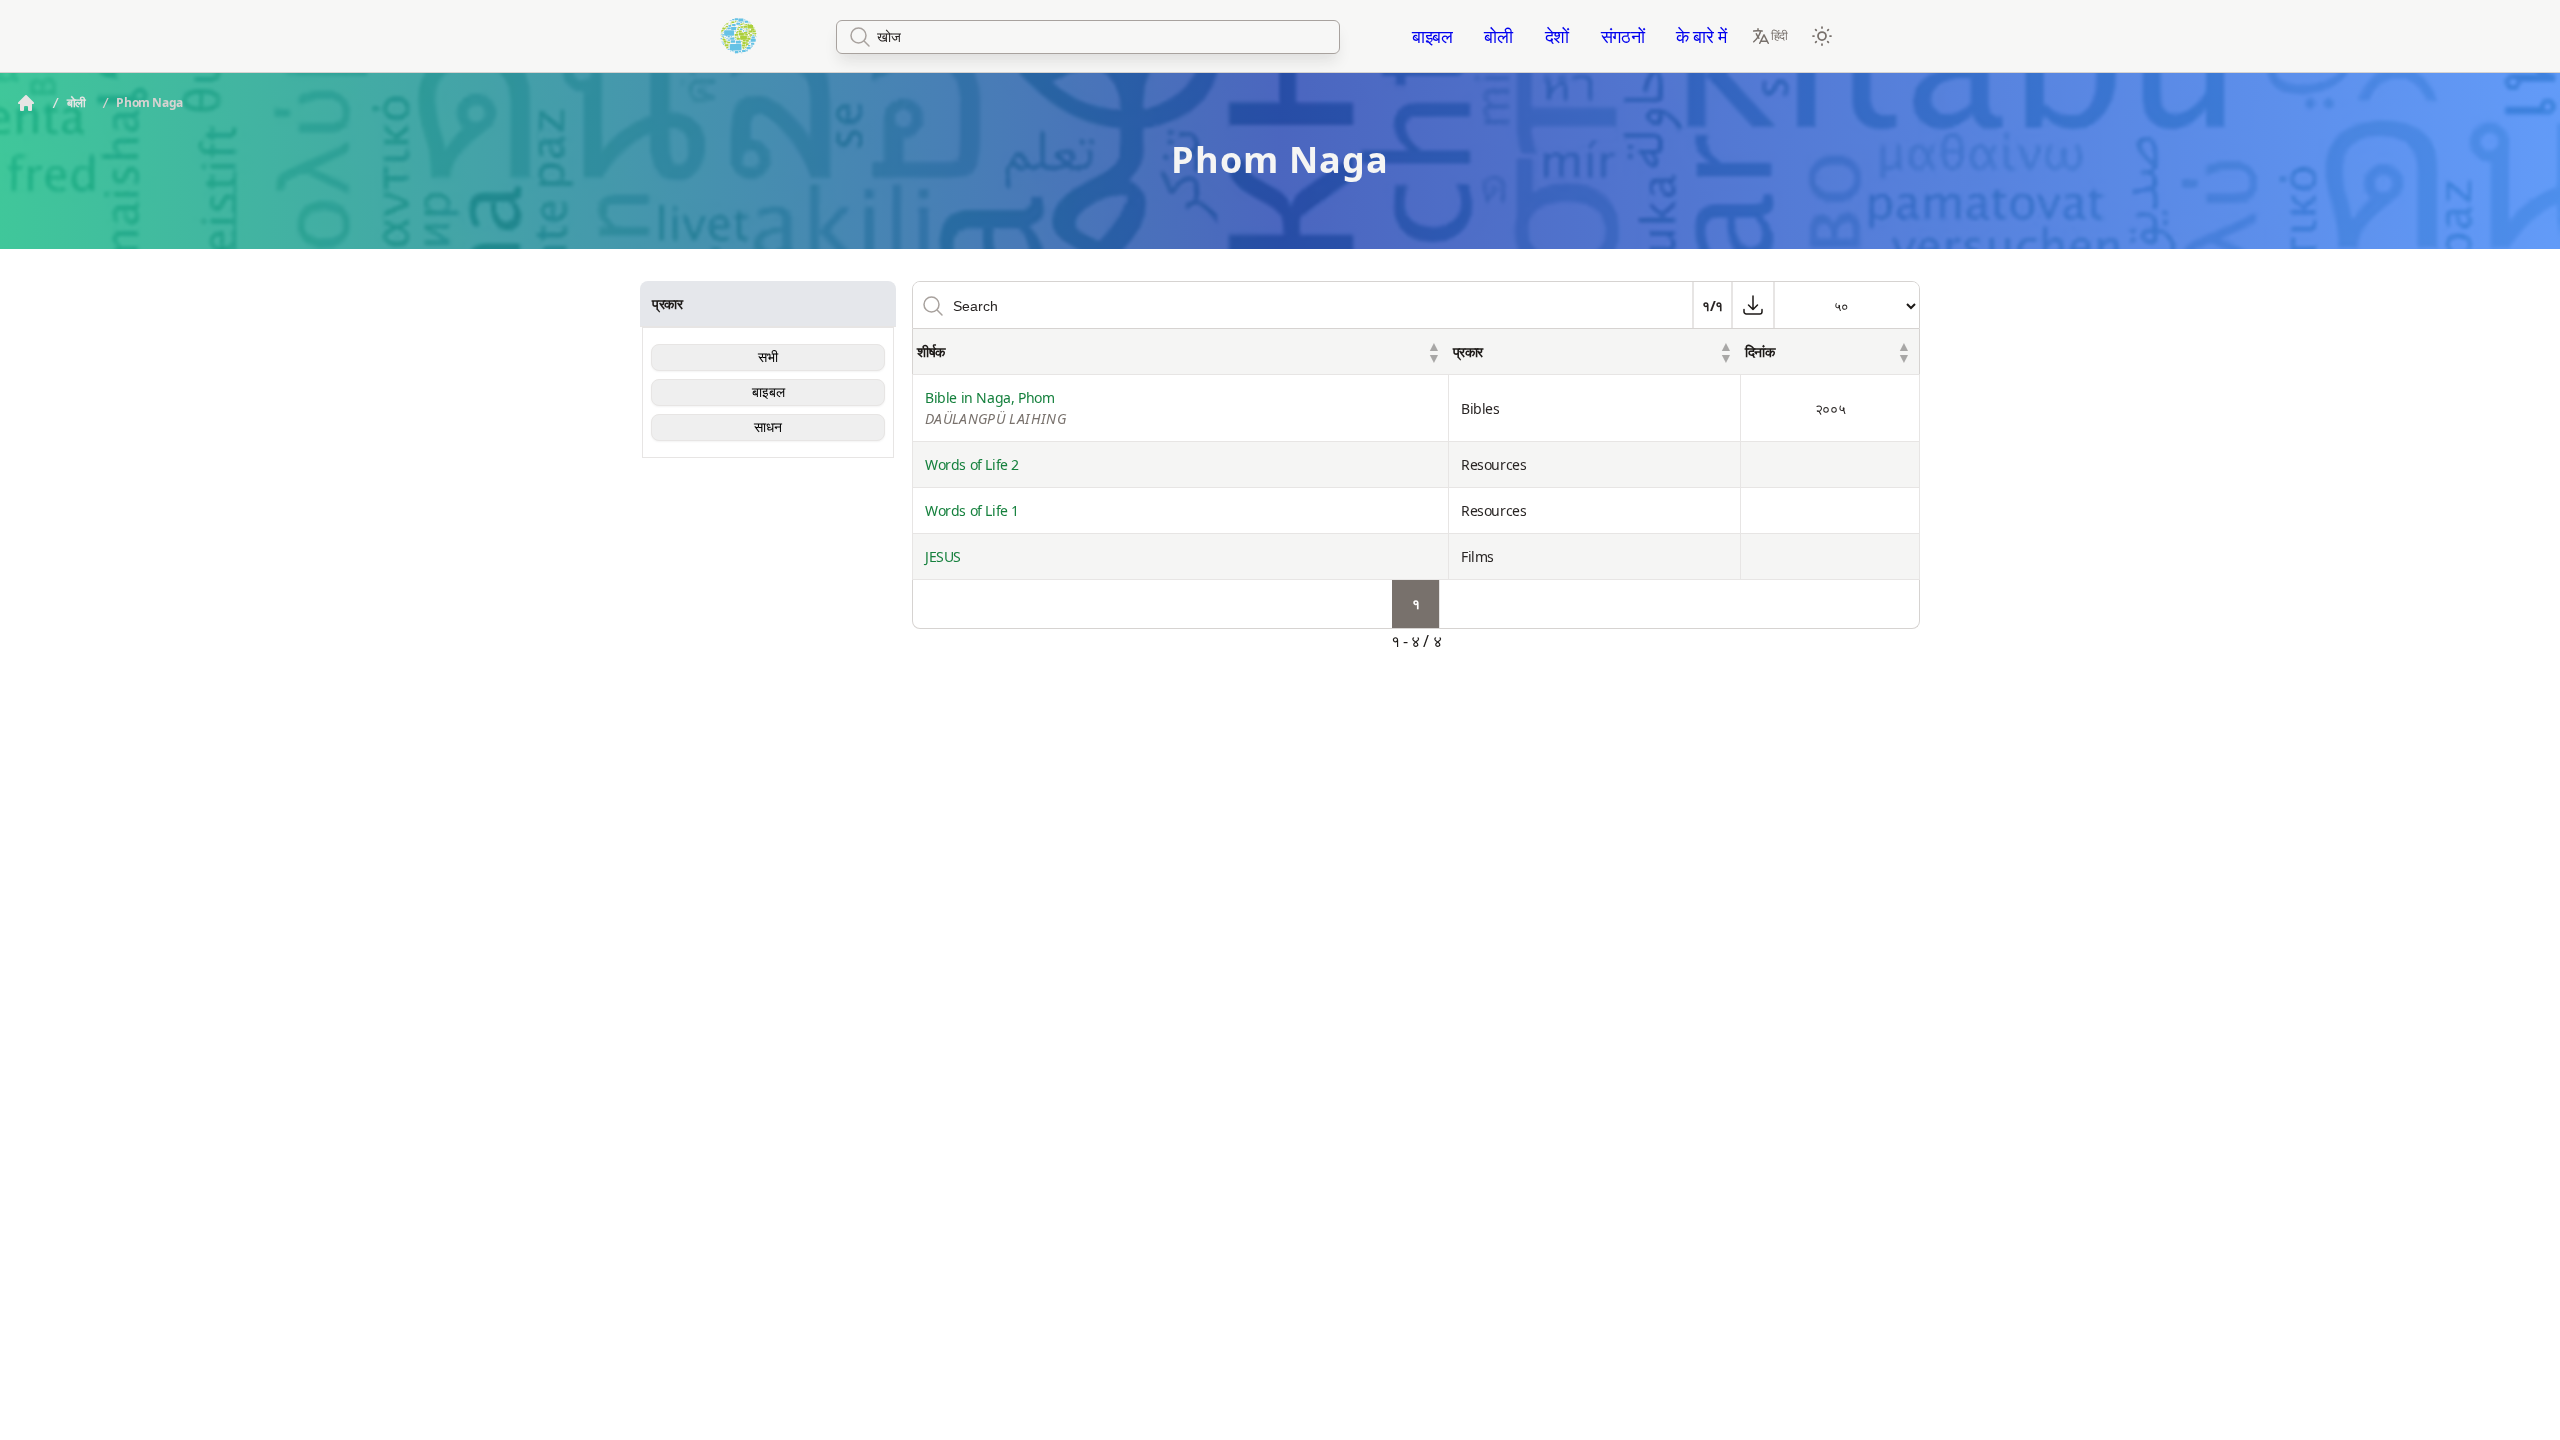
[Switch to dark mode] (1822, 36)
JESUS (943, 556)
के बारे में (1701, 36)
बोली (1498, 36)
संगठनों (1622, 36)
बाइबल (1432, 36)
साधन (768, 427)
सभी (768, 357)
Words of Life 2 (972, 464)
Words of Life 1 (972, 510)
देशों (1557, 36)
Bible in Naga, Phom (995, 408)
